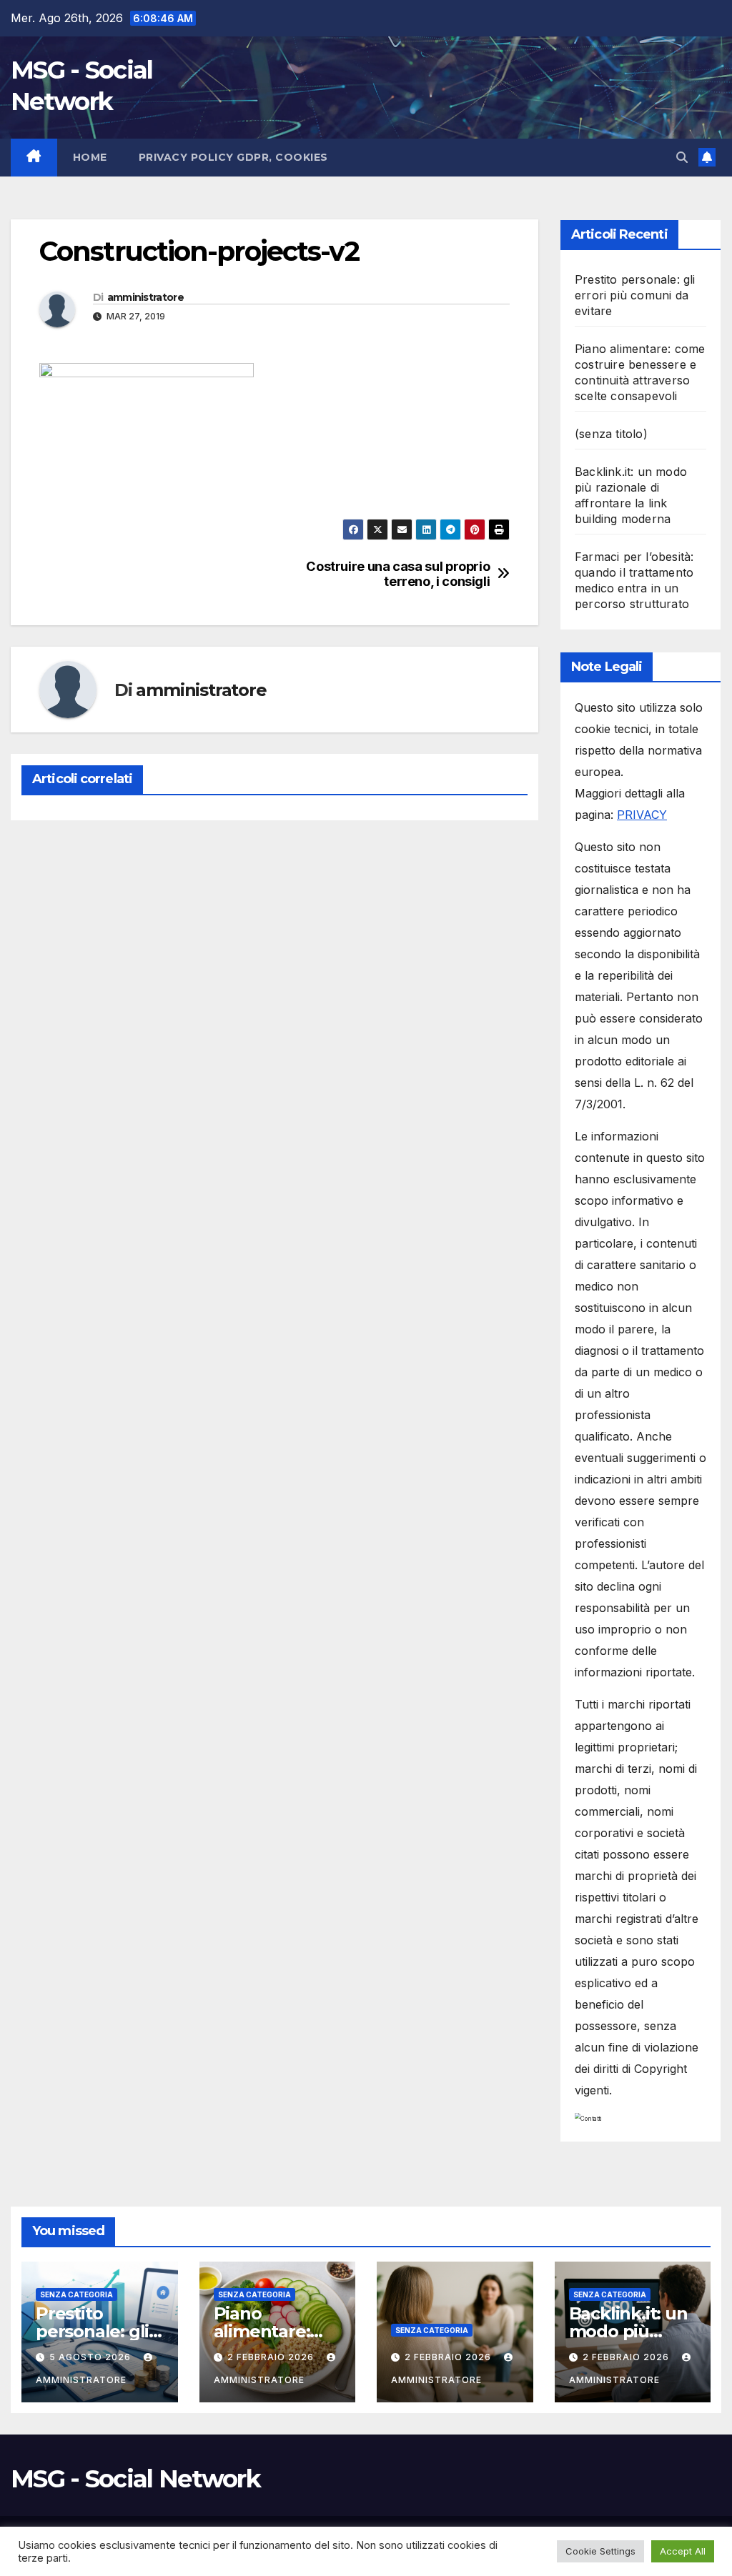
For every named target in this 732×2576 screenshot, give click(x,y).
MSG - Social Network (135, 2479)
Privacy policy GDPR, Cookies (233, 157)
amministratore (145, 297)
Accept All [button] (683, 2551)
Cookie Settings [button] (600, 2551)
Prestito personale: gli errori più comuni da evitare (635, 295)
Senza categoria (76, 2294)
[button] (682, 157)
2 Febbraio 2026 (272, 2357)
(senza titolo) (611, 434)
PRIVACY (642, 815)
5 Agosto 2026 (91, 2357)
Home (90, 157)
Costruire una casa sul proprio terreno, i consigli (398, 574)
